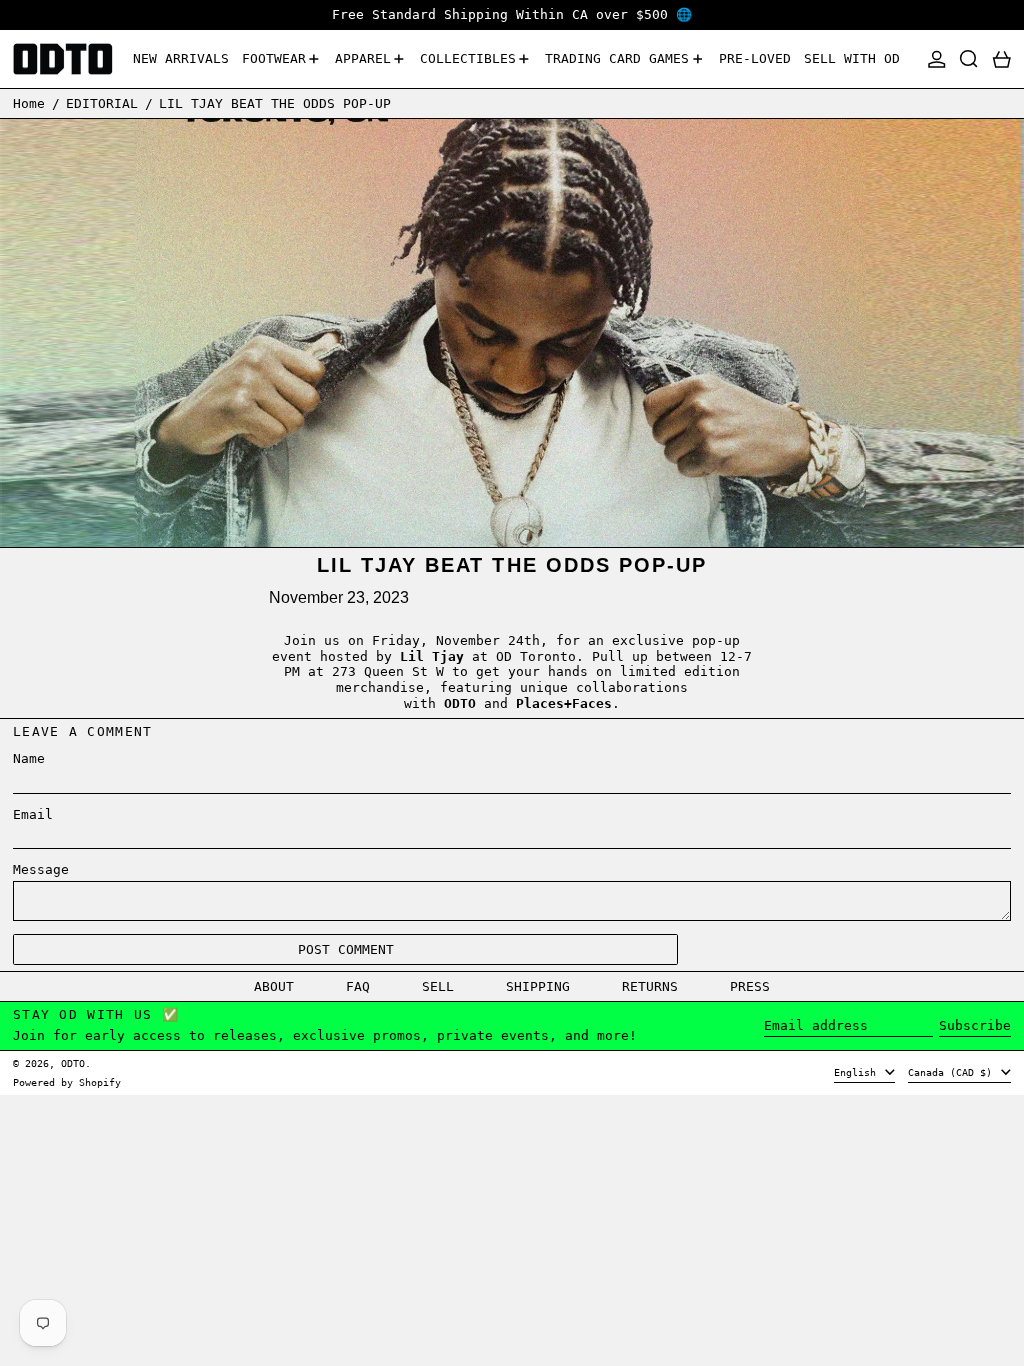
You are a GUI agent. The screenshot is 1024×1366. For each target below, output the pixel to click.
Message (41, 869)
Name (29, 758)
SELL (438, 986)
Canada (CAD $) (953, 1072)
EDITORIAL (102, 103)
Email (33, 814)
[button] (969, 59)
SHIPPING (538, 986)
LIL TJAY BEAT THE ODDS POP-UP (275, 103)
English (858, 1072)
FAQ (358, 986)
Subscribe (975, 1025)
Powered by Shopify (67, 1082)
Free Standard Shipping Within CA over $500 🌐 (512, 14)
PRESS (750, 986)
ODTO (73, 1063)
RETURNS (650, 986)
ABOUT (274, 986)
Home (29, 103)
